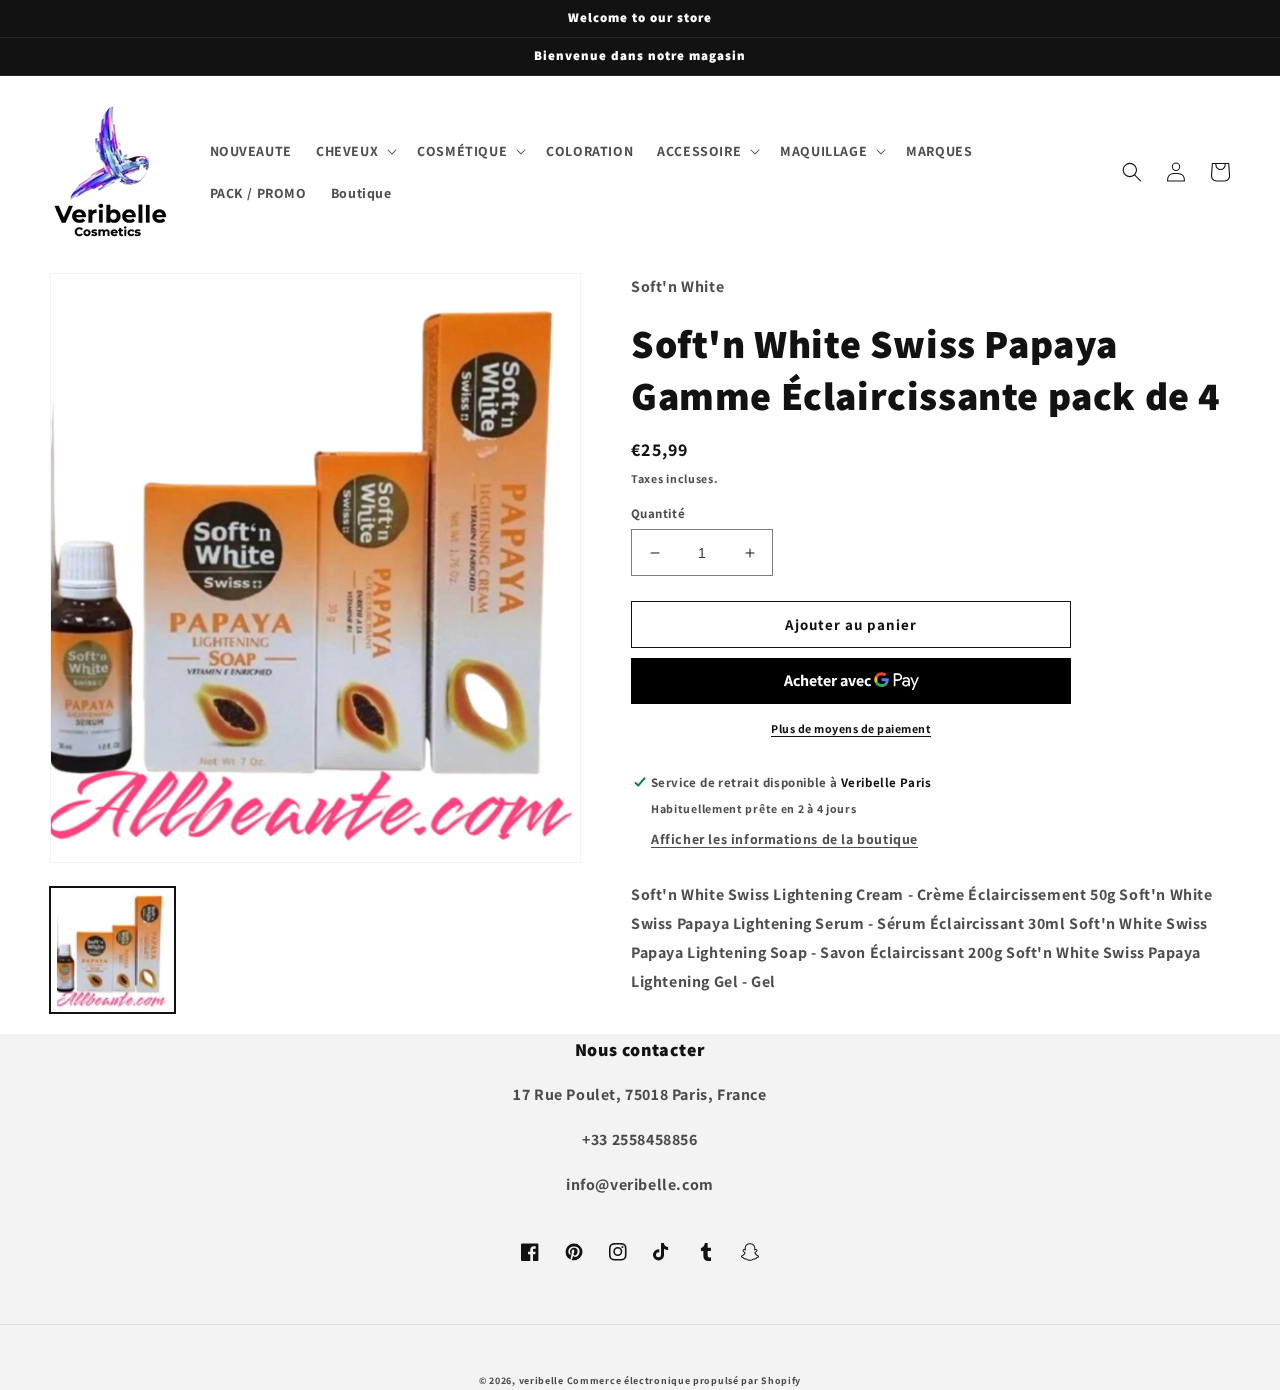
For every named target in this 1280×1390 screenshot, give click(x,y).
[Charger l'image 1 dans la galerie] (112, 949)
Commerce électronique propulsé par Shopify (684, 1380)
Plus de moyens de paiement (851, 728)
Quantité (658, 513)
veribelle (541, 1380)
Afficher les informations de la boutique (784, 839)
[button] (354, 151)
